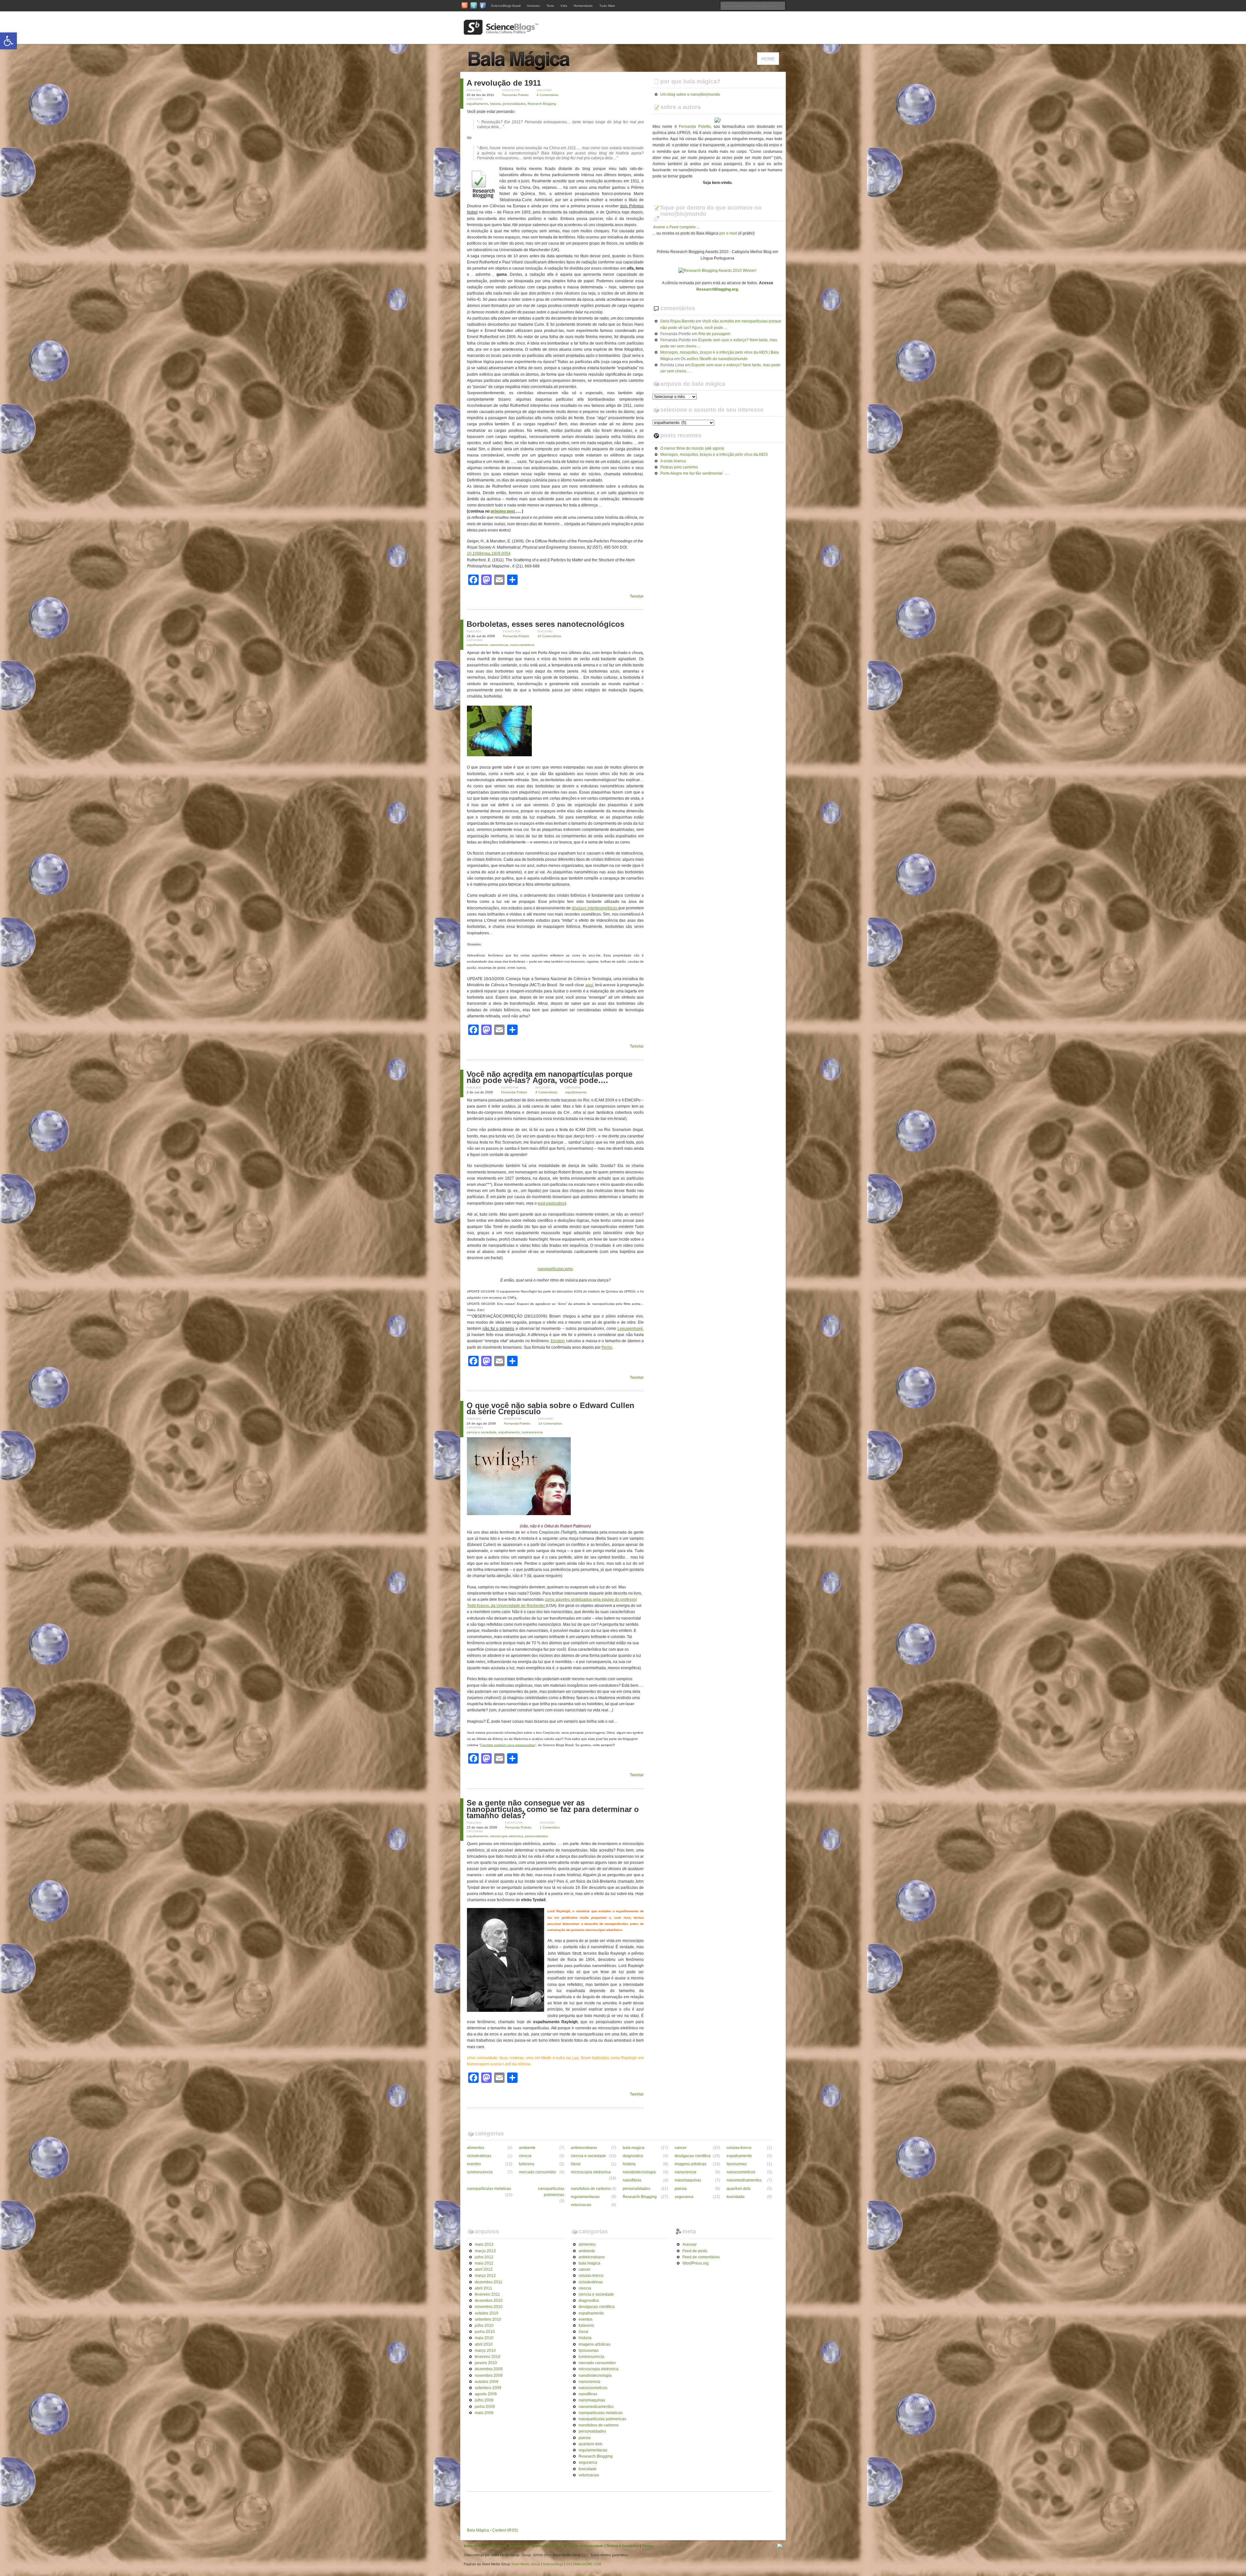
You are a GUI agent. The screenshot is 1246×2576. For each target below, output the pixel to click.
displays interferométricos (595, 908)
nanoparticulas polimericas (551, 2192)
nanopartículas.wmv (555, 1269)
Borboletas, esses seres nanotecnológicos (545, 624)
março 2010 (485, 2351)
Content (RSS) (505, 2530)
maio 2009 (484, 2413)
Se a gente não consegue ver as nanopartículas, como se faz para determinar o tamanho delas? (553, 1809)
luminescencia (532, 1432)
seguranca (684, 2197)
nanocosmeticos (522, 645)
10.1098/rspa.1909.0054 (489, 553)
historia (495, 104)
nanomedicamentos (744, 2180)
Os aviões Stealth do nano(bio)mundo (714, 359)
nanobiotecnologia (639, 2172)
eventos (474, 2164)
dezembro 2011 (489, 2282)
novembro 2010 (489, 2307)
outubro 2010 (487, 2313)
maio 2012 (484, 2263)
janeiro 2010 (486, 2363)
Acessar (690, 2244)
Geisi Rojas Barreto (678, 321)
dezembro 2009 (489, 2369)
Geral (576, 2164)
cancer (681, 2148)
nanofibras (632, 2180)
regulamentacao (585, 2197)
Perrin (607, 1347)
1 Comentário (550, 1827)
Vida (564, 6)
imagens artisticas (690, 2164)
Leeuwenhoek (630, 1329)
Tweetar (637, 596)
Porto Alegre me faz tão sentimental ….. (695, 473)
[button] (8, 41)
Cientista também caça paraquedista (508, 1745)
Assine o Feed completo (675, 227)
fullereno (527, 2164)
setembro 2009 (488, 2388)
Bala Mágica (478, 2530)
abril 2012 (484, 2269)
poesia (681, 2189)
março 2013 (485, 2251)
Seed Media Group (526, 2564)
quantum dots (739, 2189)
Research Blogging (542, 104)
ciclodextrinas (479, 2156)
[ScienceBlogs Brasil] (501, 32)
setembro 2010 (488, 2319)
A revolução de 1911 (504, 83)
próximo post (503, 511)
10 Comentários (549, 636)
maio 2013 (484, 2244)
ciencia (525, 2156)
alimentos (476, 2148)
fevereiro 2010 (488, 2357)
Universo (533, 6)
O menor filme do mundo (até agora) (692, 448)
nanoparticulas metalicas (489, 2189)
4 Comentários (548, 95)
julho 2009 (484, 2400)
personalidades (514, 104)
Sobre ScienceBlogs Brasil (485, 2546)
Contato (648, 2546)
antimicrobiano (584, 2148)
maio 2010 (484, 2338)
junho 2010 (485, 2332)
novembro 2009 (489, 2376)
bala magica (634, 2148)
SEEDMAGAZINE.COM (584, 2564)
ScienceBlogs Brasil (506, 6)
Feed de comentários (701, 2257)
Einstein (558, 1341)
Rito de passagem (714, 334)
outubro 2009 (487, 2382)
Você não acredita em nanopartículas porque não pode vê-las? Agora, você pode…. (550, 1077)
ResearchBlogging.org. (718, 289)
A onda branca (673, 461)
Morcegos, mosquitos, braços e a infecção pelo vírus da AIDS (714, 455)
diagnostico (633, 2156)
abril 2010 (484, 2344)
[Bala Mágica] (532, 68)
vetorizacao (581, 2205)
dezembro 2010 (489, 2301)
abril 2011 (483, 2288)
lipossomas (737, 2164)
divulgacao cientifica (693, 2156)
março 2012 (485, 2276)
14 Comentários (550, 1423)
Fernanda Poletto (515, 95)
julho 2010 (484, 2326)
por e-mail (728, 233)
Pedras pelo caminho (679, 467)
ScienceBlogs (553, 2564)
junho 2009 (485, 2407)
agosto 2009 (486, 2394)
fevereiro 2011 (487, 2294)
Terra (550, 6)
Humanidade (583, 6)
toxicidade (736, 2197)
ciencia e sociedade (482, 1432)
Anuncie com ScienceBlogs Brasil (537, 2546)
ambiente (527, 2148)
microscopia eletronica (507, 1836)
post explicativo (551, 1203)
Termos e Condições (623, 2546)
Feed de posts (695, 2251)
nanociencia (499, 645)
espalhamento (477, 104)
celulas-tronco (739, 2148)
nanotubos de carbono (591, 2189)
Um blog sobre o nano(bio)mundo (690, 94)
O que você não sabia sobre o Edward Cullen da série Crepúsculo (550, 1408)
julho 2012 (484, 2257)
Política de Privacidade (585, 2546)
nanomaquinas (688, 2180)
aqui (589, 985)
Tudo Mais (607, 6)
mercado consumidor (537, 2172)
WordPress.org (696, 2263)
